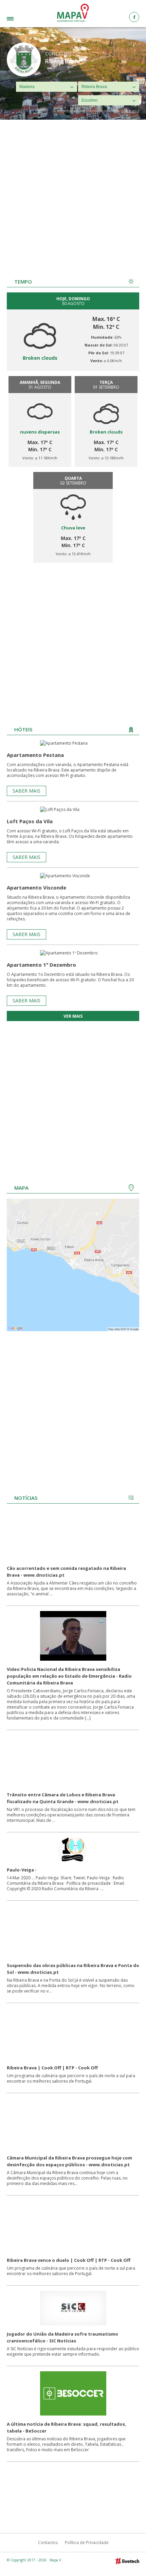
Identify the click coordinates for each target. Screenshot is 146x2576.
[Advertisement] (73, 196)
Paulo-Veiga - (22, 1870)
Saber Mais (26, 791)
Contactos (48, 2543)
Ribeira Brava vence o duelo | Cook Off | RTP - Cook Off (69, 2260)
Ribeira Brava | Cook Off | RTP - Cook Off (52, 2068)
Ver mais (73, 1016)
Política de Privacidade (87, 2543)
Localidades (21, 20)
